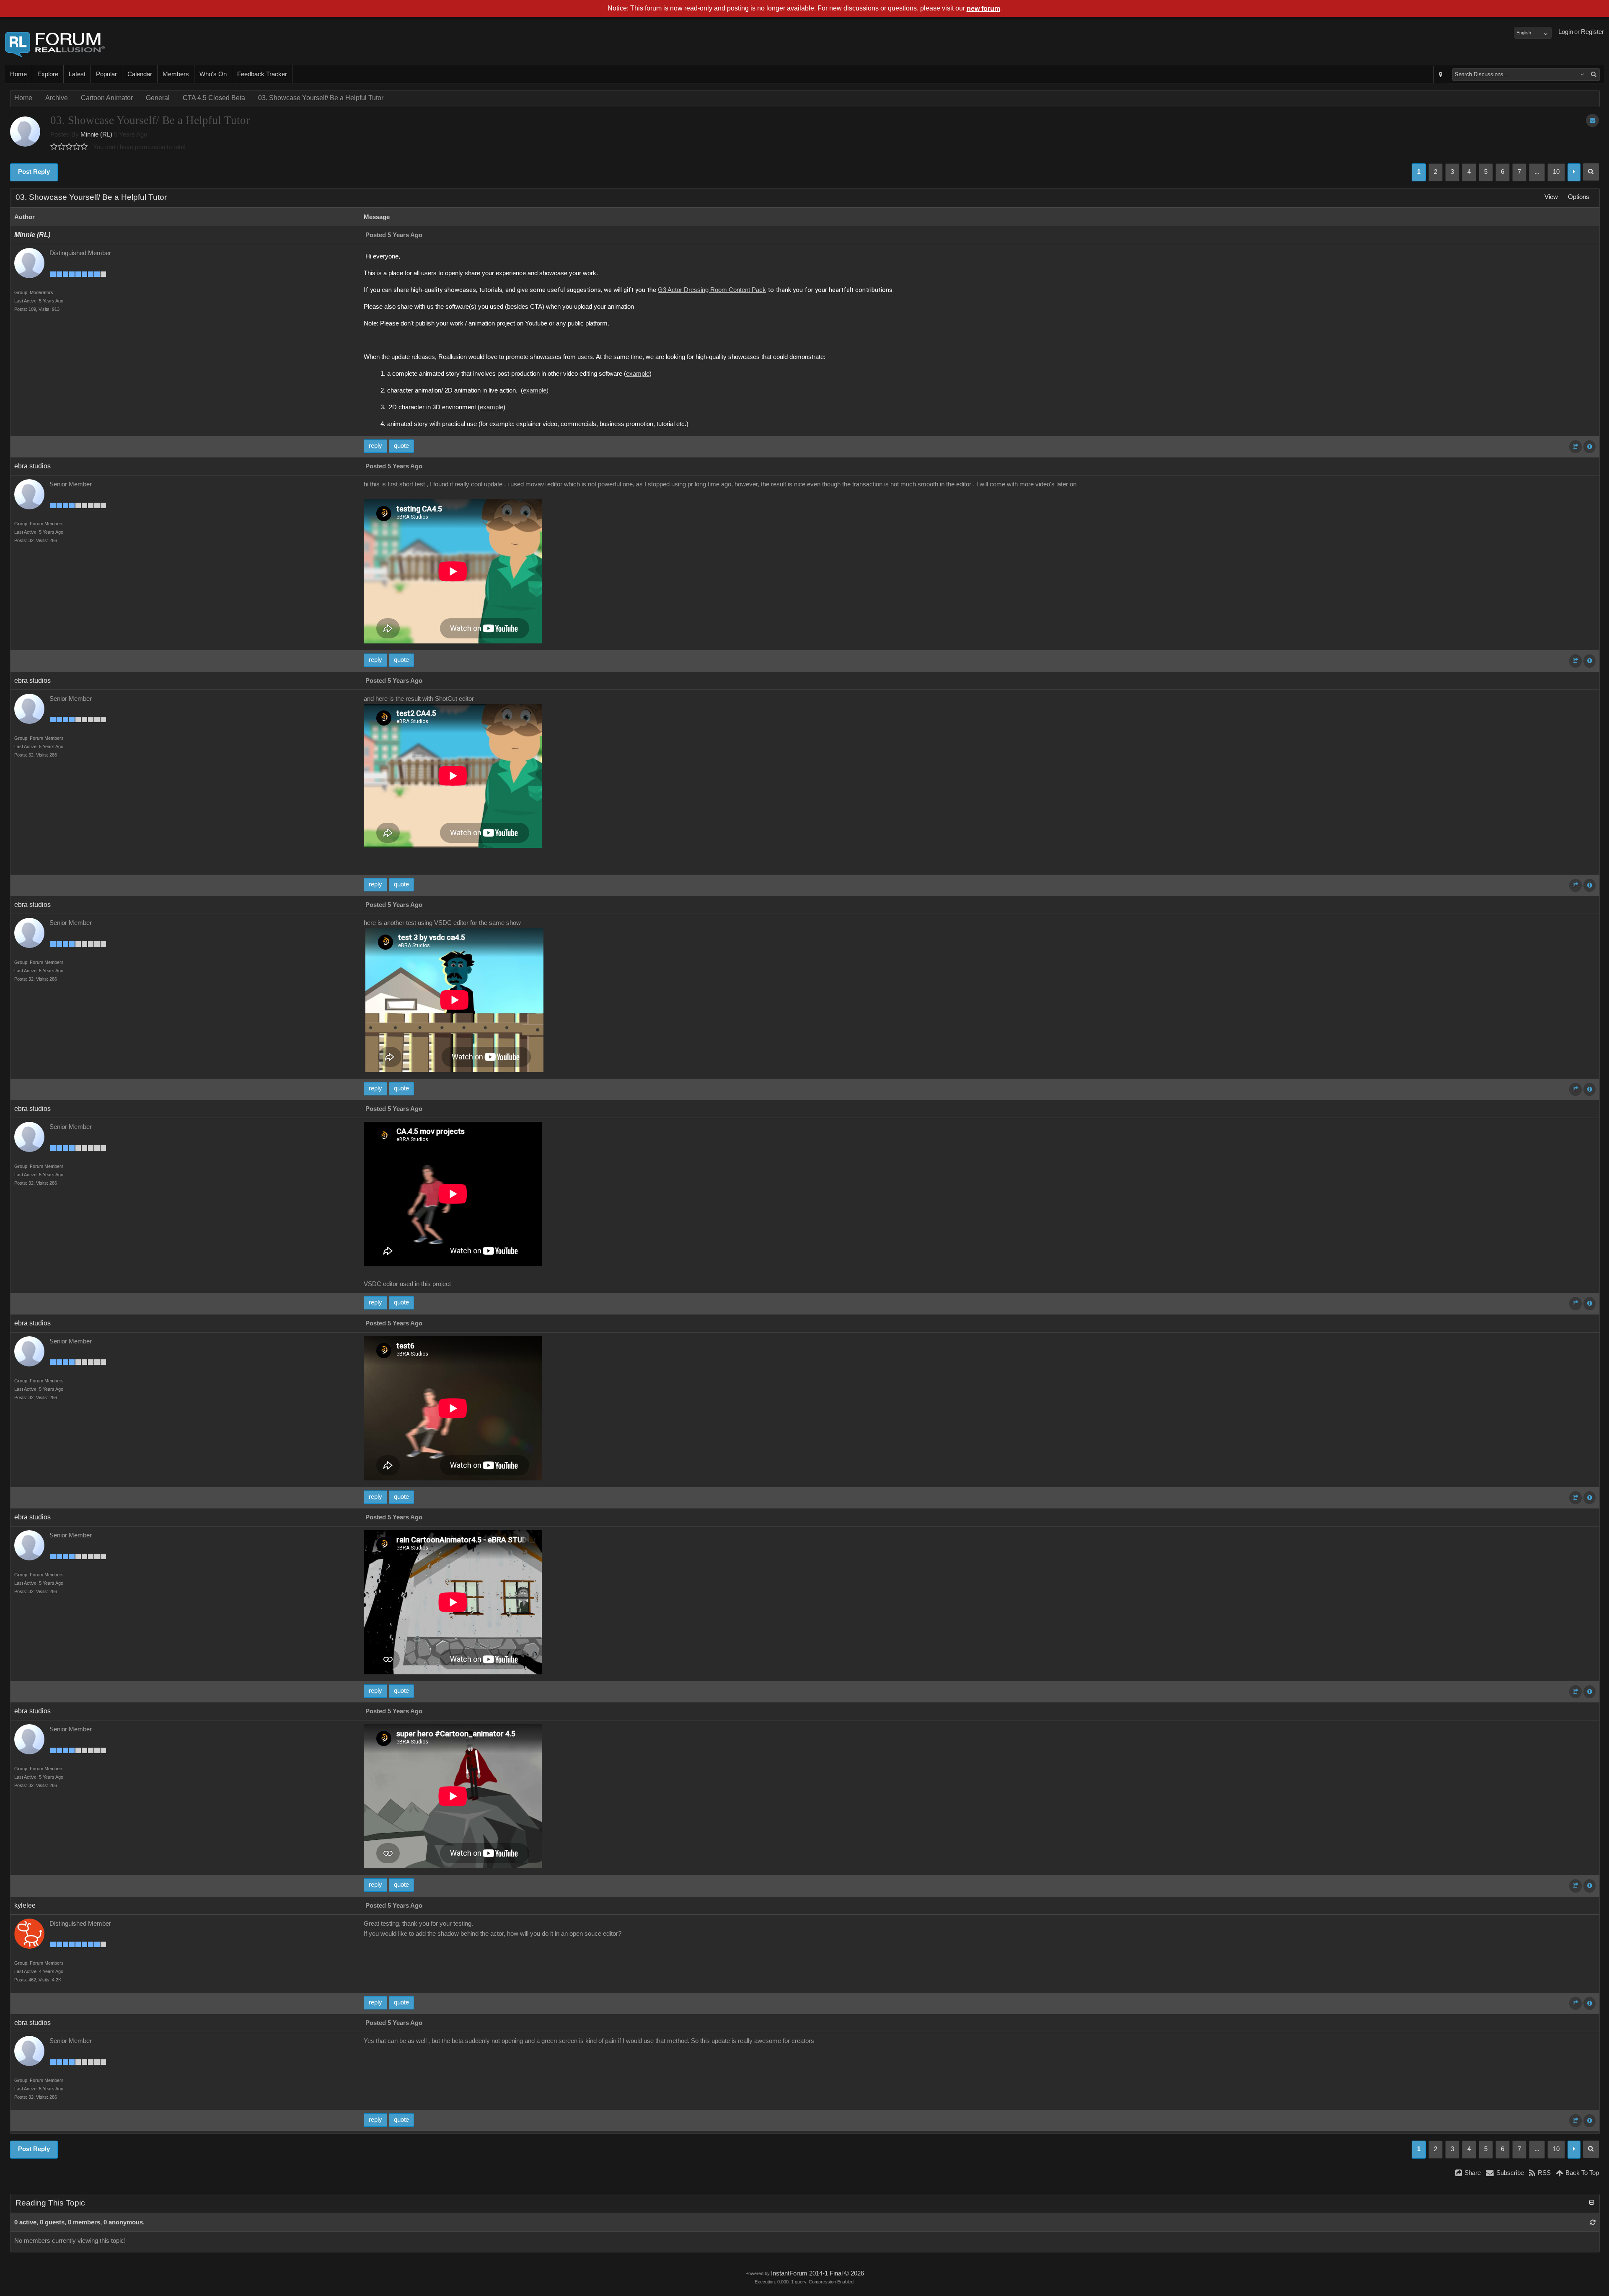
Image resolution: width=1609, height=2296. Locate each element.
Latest (77, 74)
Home (18, 74)
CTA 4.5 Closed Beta (214, 98)
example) (536, 390)
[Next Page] (1574, 172)
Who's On (213, 74)
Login (1566, 32)
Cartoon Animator (107, 98)
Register (1592, 32)
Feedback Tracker (262, 74)
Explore (48, 74)
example (638, 374)
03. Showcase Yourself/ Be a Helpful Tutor (321, 98)
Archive (57, 98)
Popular (106, 74)
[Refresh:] (1593, 2222)
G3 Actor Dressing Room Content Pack (712, 290)
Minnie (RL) (96, 134)
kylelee (25, 1905)
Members (176, 74)
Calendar (140, 74)
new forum (983, 9)
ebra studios (32, 466)
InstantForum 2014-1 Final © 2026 (817, 2273)
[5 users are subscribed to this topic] (1592, 120)
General (158, 98)
